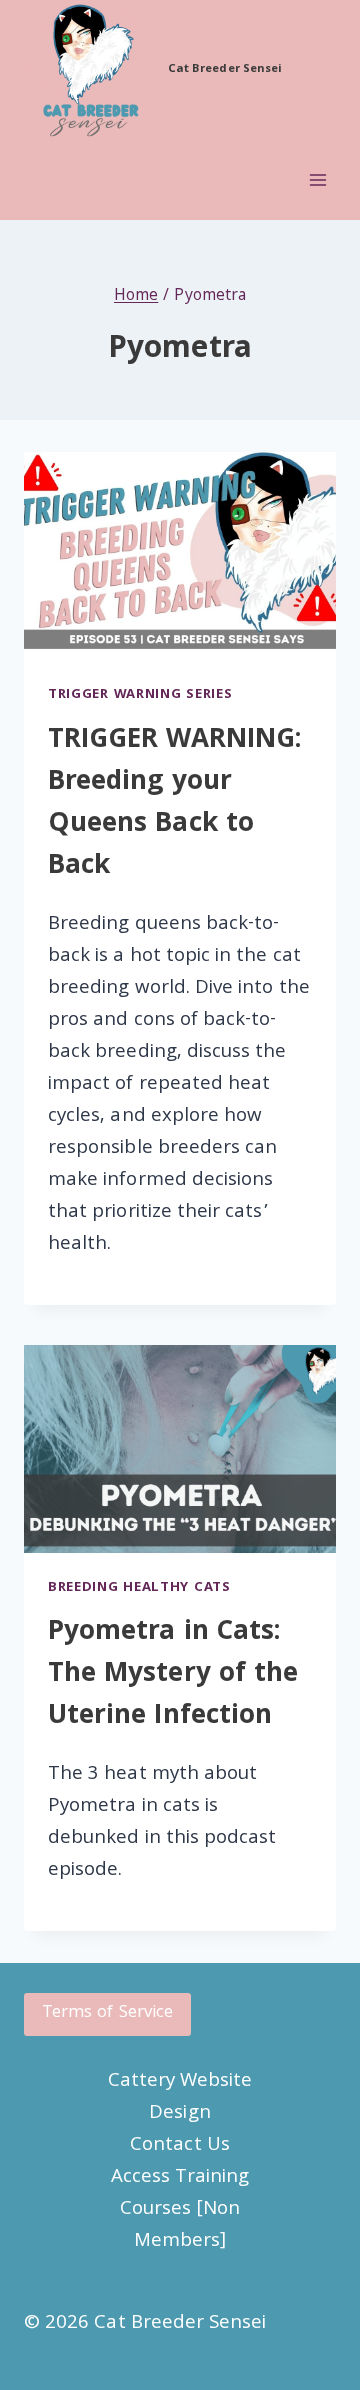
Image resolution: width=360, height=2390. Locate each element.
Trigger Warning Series (140, 695)
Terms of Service (107, 2013)
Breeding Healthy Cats (139, 1588)
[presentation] (180, 556)
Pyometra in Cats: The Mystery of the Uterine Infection (173, 1675)
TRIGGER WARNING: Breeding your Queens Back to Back (174, 804)
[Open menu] (317, 180)
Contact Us (180, 2146)
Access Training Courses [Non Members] (180, 2210)
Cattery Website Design (180, 2098)
